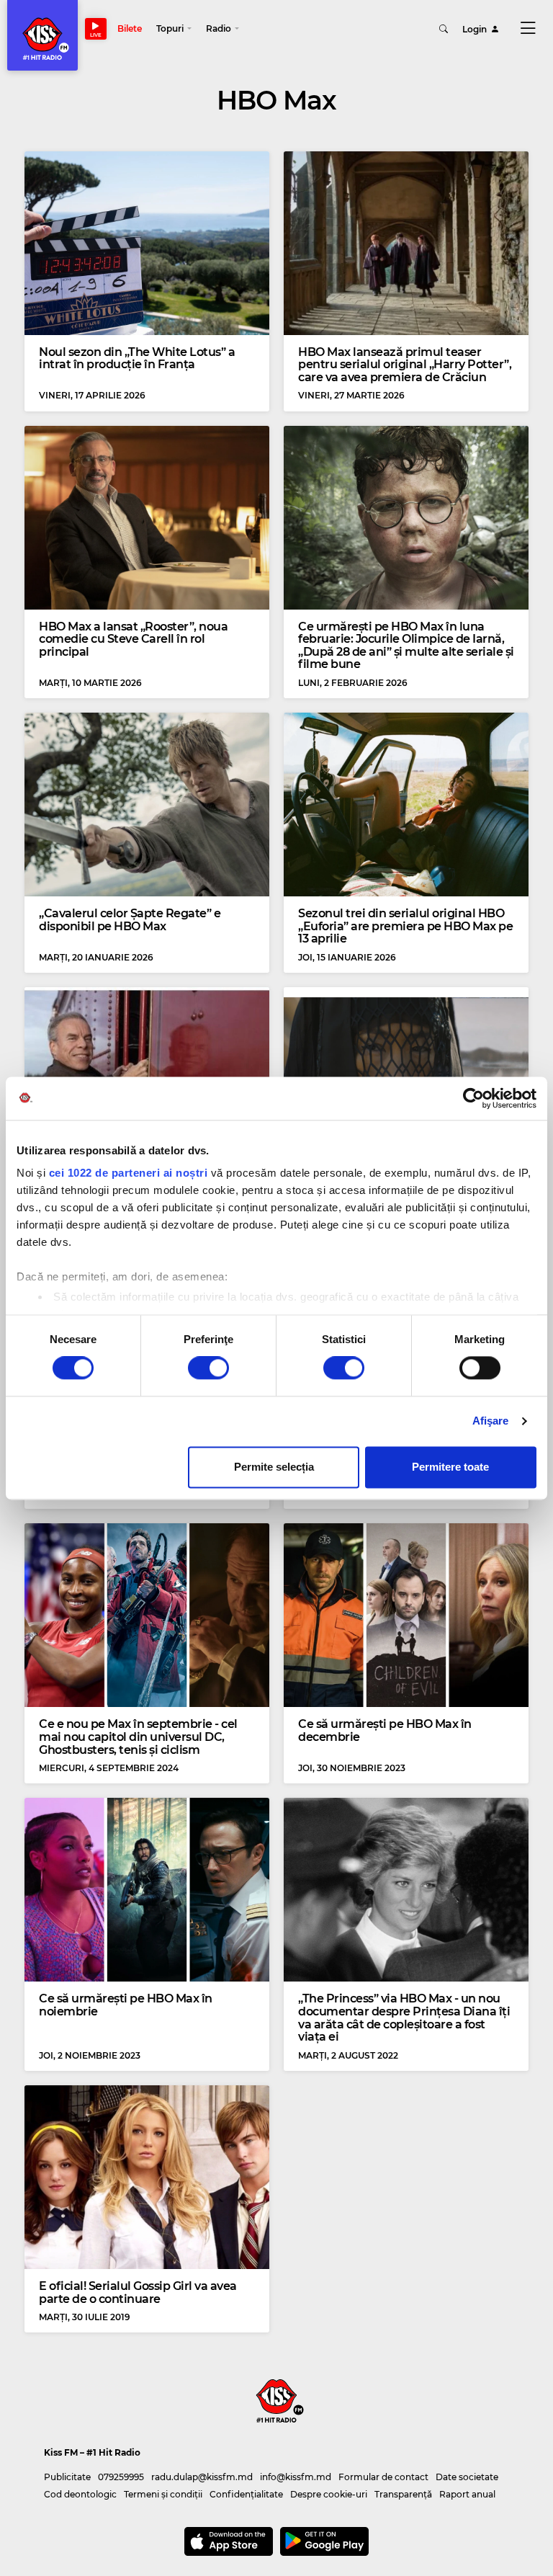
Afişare (491, 1421)
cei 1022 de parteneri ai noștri (129, 1173)
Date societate (467, 2477)
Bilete (130, 28)
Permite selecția (274, 1467)
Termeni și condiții (163, 2494)
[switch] (208, 1368)
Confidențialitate (246, 2494)
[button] (174, 29)
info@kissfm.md (296, 2477)
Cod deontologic (80, 2494)
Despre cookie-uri (329, 2494)
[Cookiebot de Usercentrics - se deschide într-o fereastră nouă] (473, 1098)
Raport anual (467, 2494)
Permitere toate (450, 1467)
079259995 (121, 2477)
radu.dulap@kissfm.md (202, 2477)
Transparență (403, 2494)
